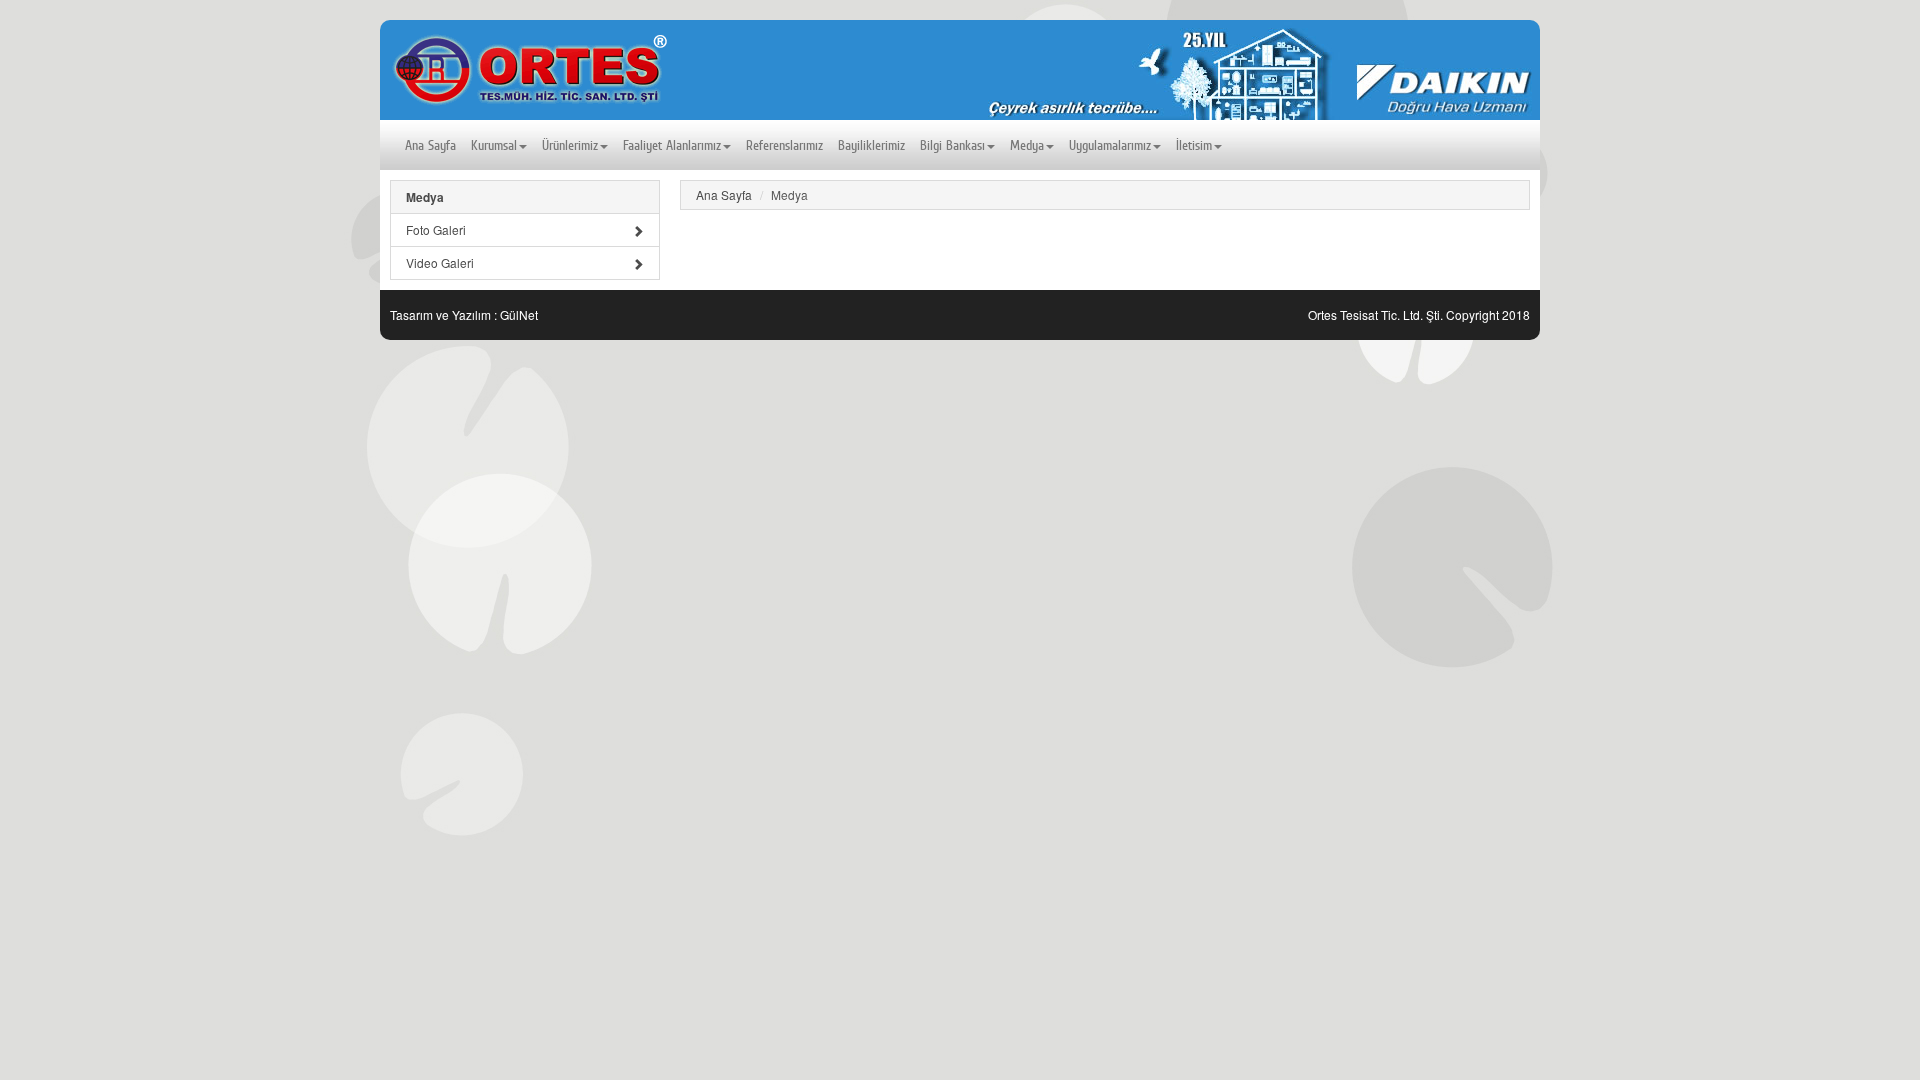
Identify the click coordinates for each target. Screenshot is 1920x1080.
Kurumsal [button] (494, 145)
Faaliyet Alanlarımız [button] (672, 145)
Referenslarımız (784, 145)
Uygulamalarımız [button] (1110, 145)
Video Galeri (440, 262)
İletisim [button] (1194, 145)
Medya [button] (1027, 145)
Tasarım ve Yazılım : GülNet (464, 314)
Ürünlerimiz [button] (570, 145)
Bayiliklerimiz (871, 145)
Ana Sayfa (430, 145)
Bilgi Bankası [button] (952, 145)
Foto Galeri (436, 229)
